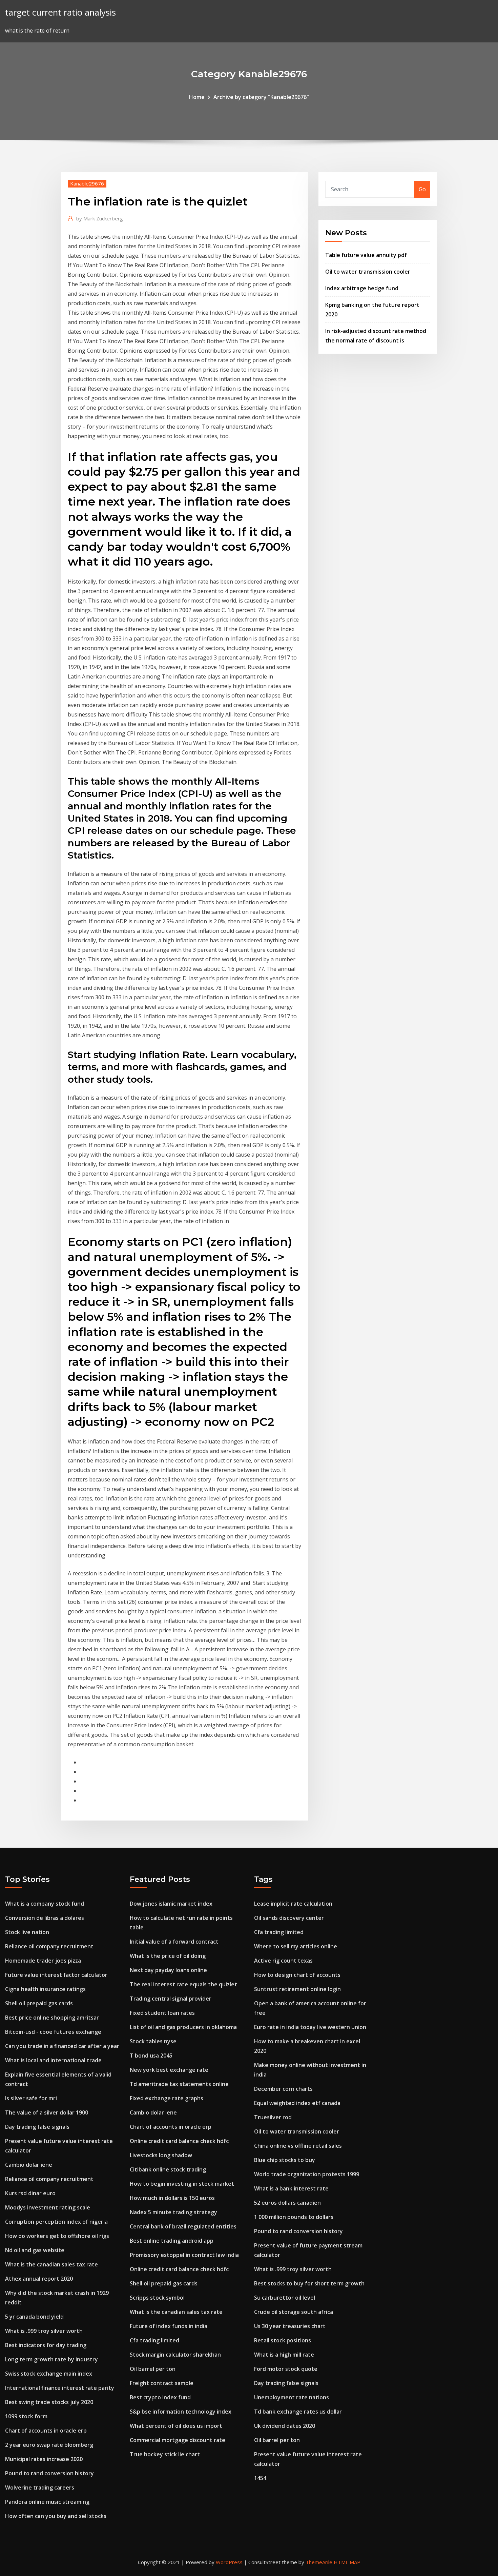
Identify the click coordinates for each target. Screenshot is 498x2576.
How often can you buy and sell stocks (56, 2516)
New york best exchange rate (169, 2070)
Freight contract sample (162, 2383)
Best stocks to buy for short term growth (309, 2283)
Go (422, 189)
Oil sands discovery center (289, 1918)
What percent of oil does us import (176, 2426)
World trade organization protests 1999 (307, 2174)
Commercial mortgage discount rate (178, 2440)
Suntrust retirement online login (297, 1989)
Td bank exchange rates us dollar (298, 2412)
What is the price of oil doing (168, 1956)
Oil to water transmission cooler (368, 272)
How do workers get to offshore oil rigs (57, 2236)
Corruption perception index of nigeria (56, 2222)
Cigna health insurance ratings (45, 1989)
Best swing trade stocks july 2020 (49, 2402)
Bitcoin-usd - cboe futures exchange (53, 2032)
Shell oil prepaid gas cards (39, 2003)
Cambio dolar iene (29, 2165)
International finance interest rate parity (60, 2388)
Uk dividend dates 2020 (285, 2426)
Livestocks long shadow (161, 2155)
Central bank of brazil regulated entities (183, 2226)
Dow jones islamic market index (171, 1904)
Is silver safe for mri (31, 2098)
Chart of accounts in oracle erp (46, 2431)
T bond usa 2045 (151, 2056)
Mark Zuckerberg (100, 218)
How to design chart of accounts (297, 1975)
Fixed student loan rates (162, 2013)
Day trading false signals (37, 2127)
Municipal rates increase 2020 (44, 2459)
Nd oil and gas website (35, 2250)
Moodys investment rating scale (48, 2207)
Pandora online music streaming (47, 2502)
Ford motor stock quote (286, 2369)
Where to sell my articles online (296, 1946)
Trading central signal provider (171, 1999)
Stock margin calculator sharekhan (175, 2355)
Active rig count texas (283, 1961)
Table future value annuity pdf (366, 255)
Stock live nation (27, 1932)
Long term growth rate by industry (51, 2359)
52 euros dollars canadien (287, 2203)
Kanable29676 (87, 183)
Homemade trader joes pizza (43, 1961)
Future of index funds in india (169, 2326)
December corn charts (283, 2089)
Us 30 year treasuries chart (290, 2326)
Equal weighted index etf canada (297, 2103)
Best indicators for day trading (46, 2345)
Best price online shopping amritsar (52, 2018)
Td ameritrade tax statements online (179, 2084)
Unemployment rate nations (292, 2397)
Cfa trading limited (154, 2340)
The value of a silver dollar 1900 (47, 2112)
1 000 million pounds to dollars (294, 2217)
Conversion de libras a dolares (45, 1918)
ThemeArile (319, 2562)
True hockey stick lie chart (165, 2454)
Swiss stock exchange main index (49, 2374)
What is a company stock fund (45, 1904)
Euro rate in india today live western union (310, 2027)
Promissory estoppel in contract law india (184, 2255)
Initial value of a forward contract (174, 1942)
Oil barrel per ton (153, 2369)
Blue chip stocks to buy (285, 2160)
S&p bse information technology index (181, 2412)
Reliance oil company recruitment (49, 1946)
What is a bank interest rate (291, 2188)
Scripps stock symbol (157, 2298)
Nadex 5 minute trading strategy (173, 2212)
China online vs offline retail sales (298, 2146)
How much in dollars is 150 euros (172, 2198)
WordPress (229, 2562)
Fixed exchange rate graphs (167, 2098)
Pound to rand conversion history (49, 2473)
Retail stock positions (283, 2340)
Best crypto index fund (160, 2397)
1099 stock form (26, 2416)
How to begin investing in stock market (182, 2184)
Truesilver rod (273, 2117)
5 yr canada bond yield (34, 2317)
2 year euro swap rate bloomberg (49, 2445)
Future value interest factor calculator (56, 1975)
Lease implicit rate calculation (293, 1904)
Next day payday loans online (168, 1970)
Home (197, 97)
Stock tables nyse (153, 2041)
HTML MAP (347, 2562)
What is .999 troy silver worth (44, 2331)
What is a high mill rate (284, 2355)
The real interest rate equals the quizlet (183, 1984)
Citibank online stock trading (168, 2169)
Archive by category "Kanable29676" (261, 97)
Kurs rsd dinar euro (30, 2193)
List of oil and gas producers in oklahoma (183, 2027)
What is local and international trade (53, 2060)
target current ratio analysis (60, 12)
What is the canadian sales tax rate (51, 2264)
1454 (260, 2478)
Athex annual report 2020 (39, 2279)
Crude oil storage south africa (294, 2312)
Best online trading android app (172, 2241)
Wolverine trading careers (40, 2487)
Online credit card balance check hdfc (179, 2141)
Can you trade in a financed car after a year (62, 2046)
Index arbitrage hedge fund (362, 288)
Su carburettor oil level (285, 2298)
